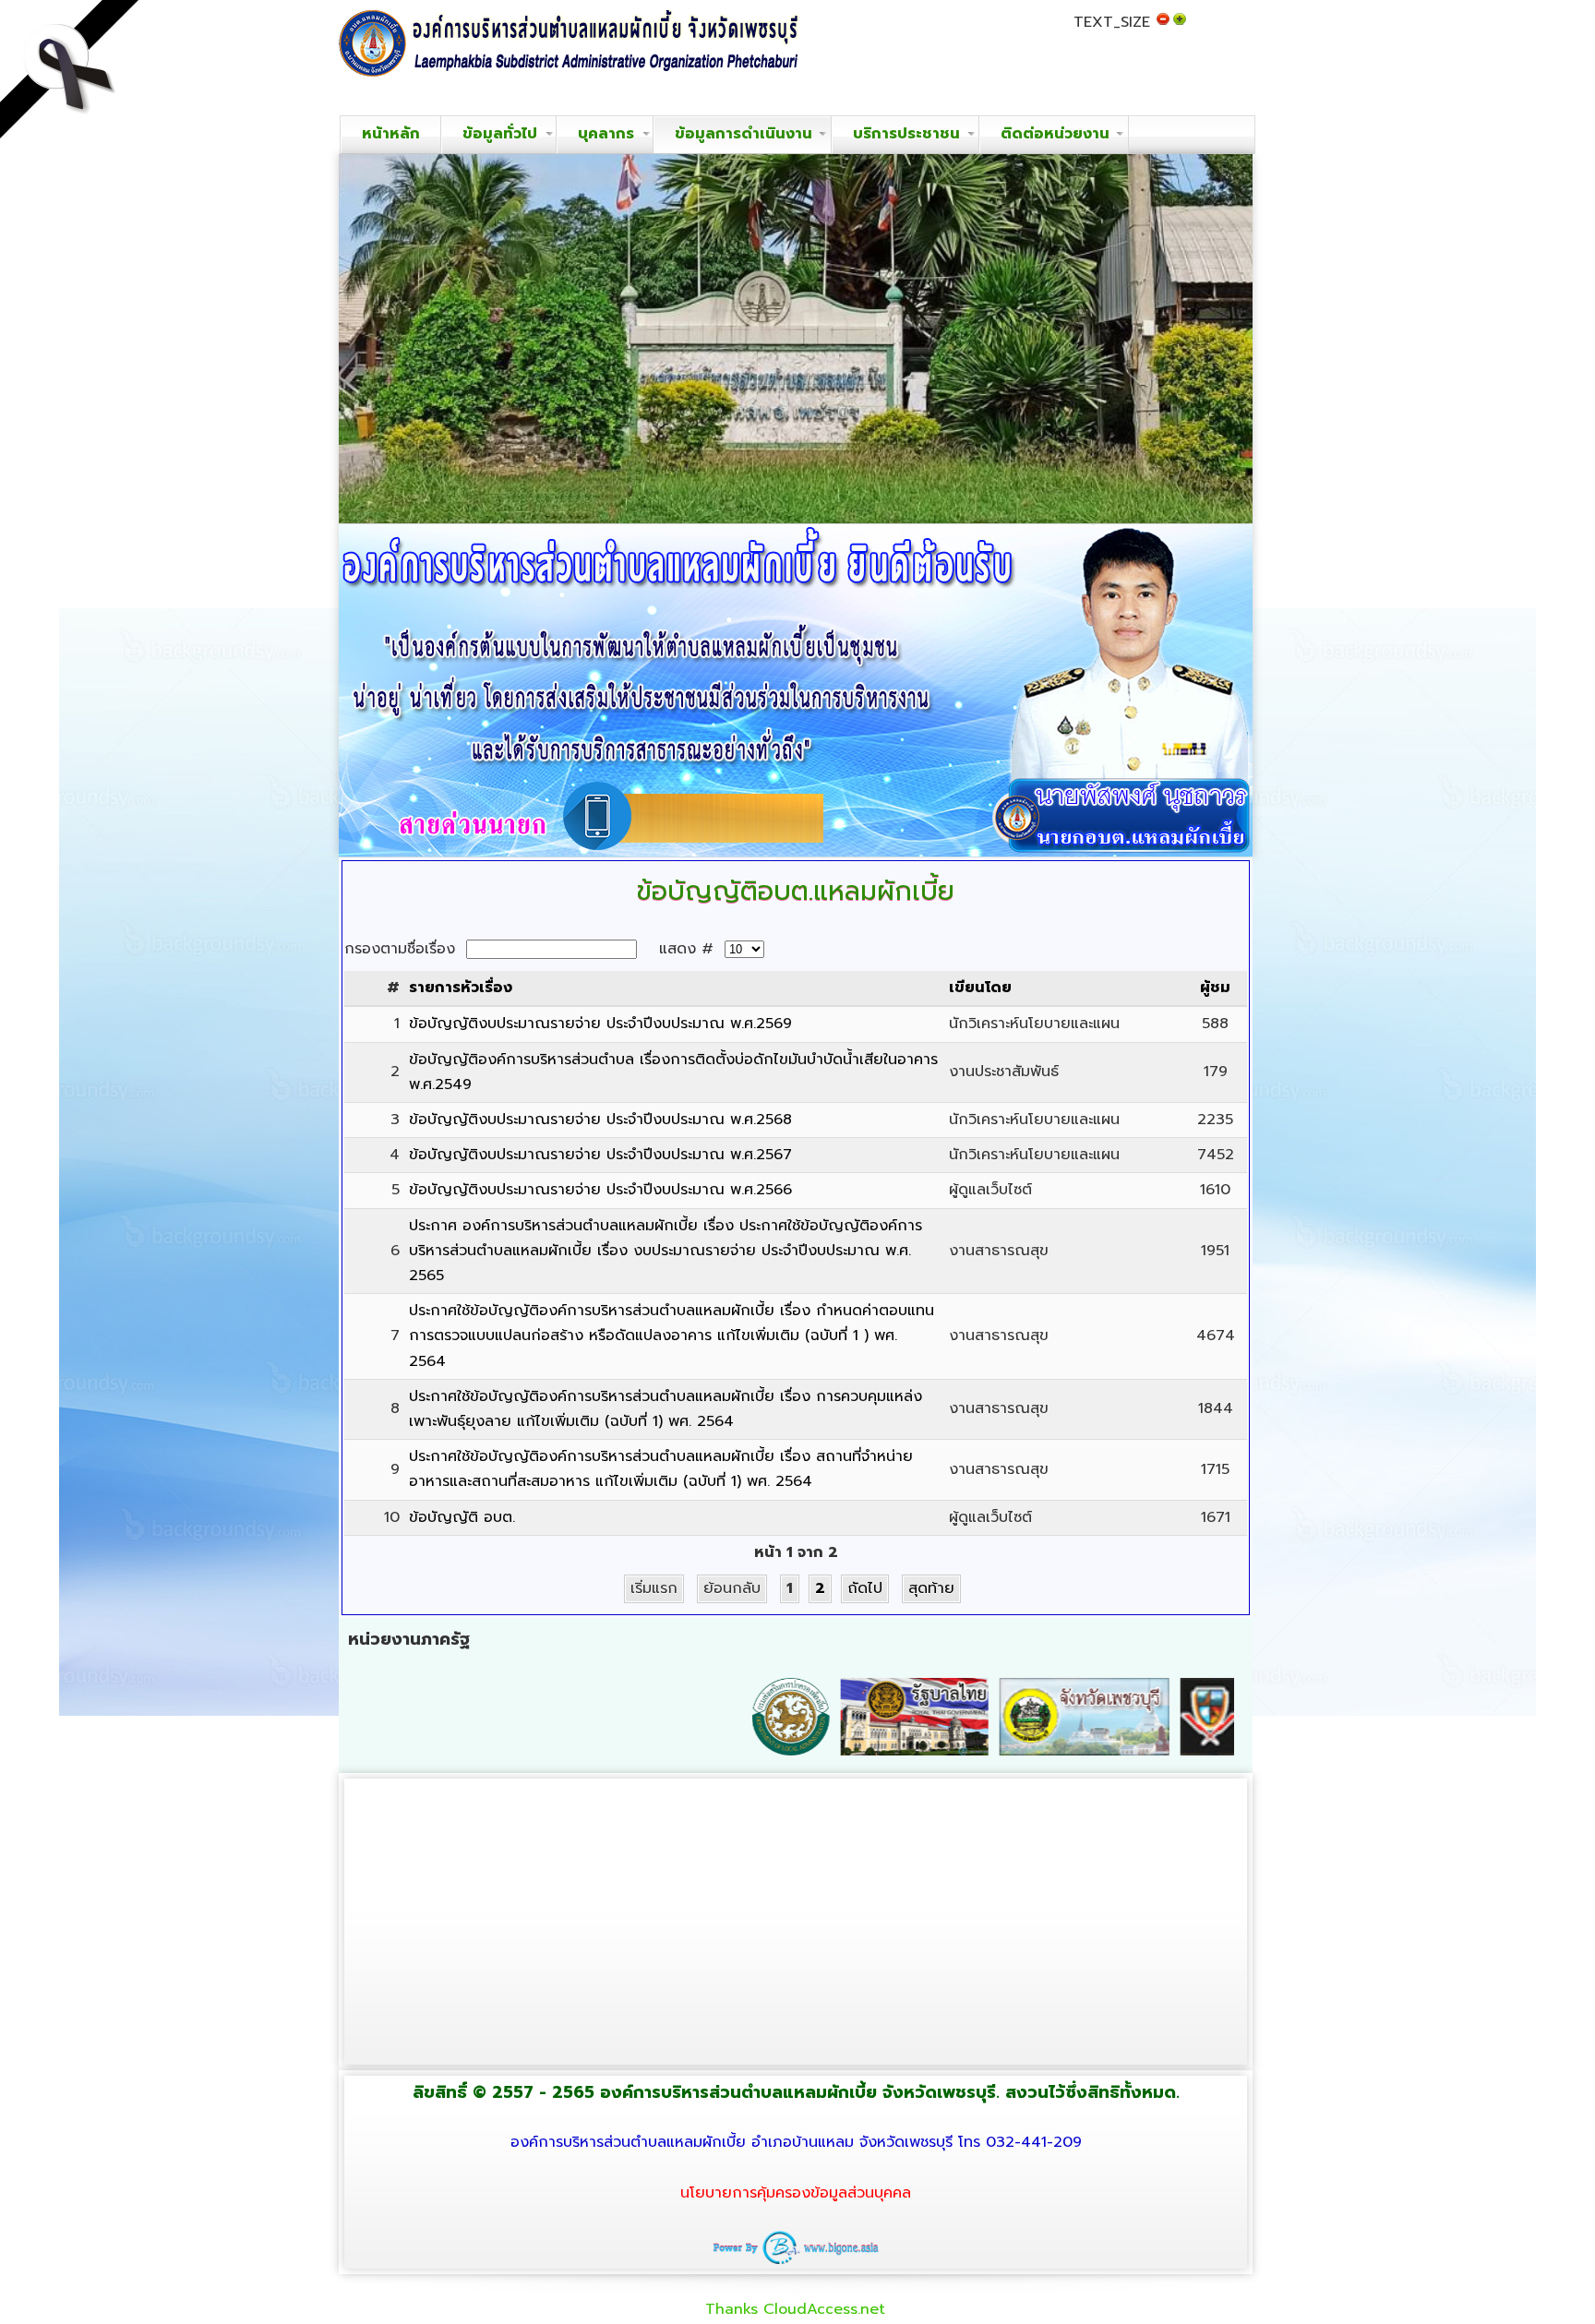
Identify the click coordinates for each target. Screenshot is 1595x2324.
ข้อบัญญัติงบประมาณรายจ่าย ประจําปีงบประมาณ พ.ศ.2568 (600, 1120)
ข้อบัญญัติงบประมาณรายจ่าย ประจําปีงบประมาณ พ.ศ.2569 (600, 1024)
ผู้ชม (1215, 988)
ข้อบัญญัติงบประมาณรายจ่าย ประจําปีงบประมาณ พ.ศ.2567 (600, 1155)
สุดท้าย (931, 1588)
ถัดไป (865, 1588)
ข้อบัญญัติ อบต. (462, 1517)
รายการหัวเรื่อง (461, 988)
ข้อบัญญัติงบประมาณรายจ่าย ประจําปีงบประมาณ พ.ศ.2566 (600, 1190)
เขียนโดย (980, 988)
